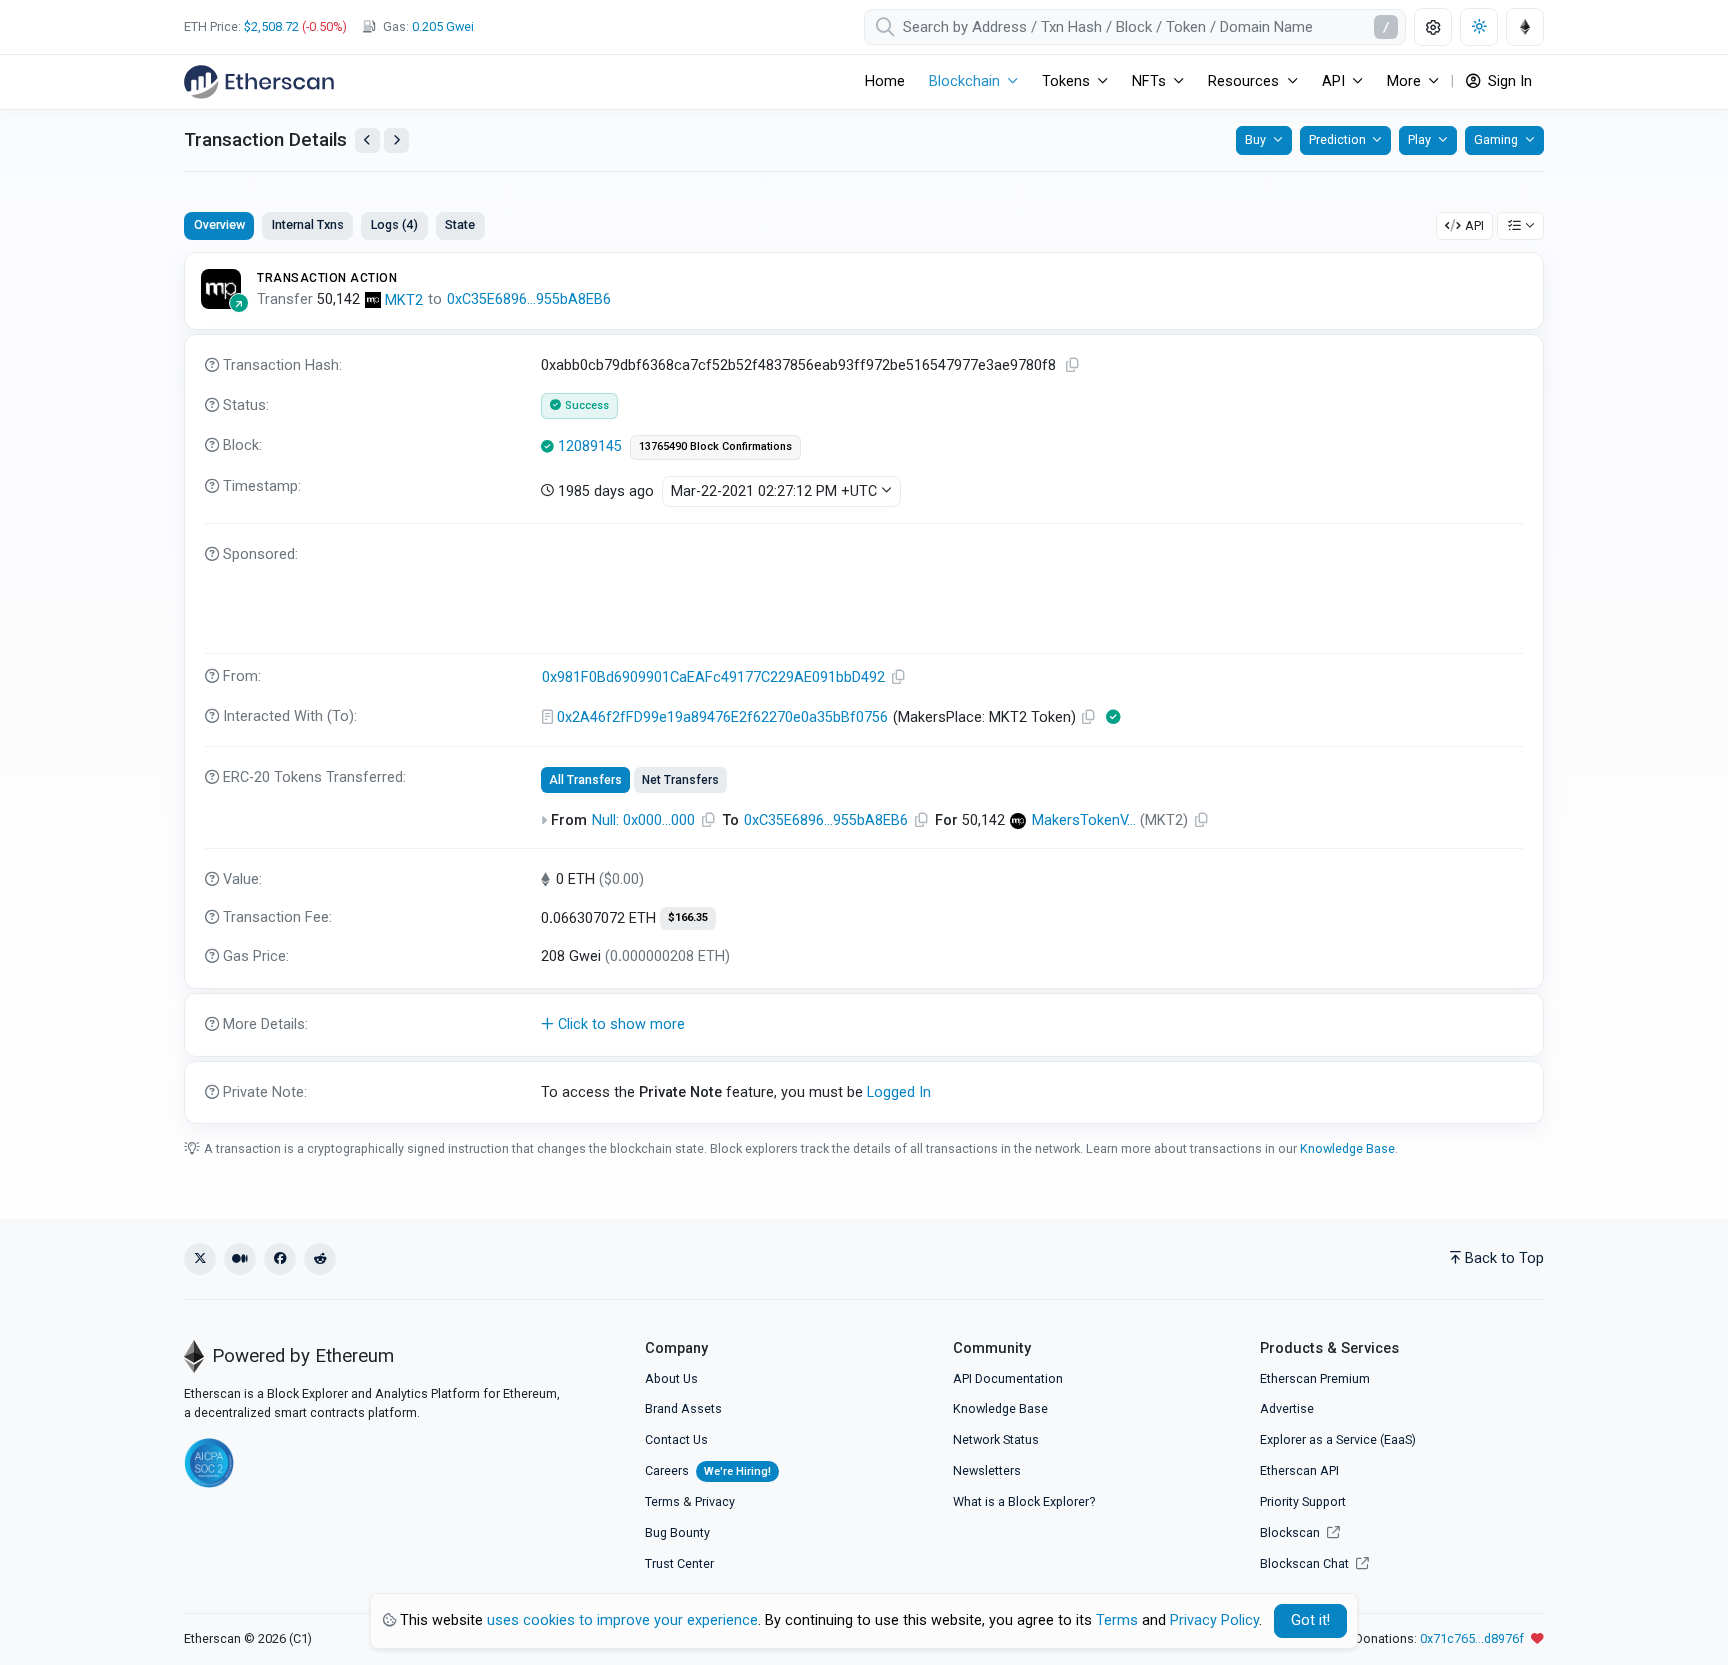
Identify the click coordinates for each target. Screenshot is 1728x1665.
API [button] (1333, 81)
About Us (671, 1378)
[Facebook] (280, 1259)
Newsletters (987, 1470)
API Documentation (1008, 1378)
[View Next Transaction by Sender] (396, 140)
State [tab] (460, 224)
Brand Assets (683, 1408)
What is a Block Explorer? (1024, 1501)
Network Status (996, 1439)
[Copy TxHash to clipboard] (1073, 365)
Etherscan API (1299, 1470)
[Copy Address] (899, 677)
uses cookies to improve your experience (622, 1620)
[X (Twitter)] (200, 1259)
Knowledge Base (1347, 1148)
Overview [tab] (219, 224)
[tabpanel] (864, 688)
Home (885, 81)
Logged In (899, 1092)
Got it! (1310, 1620)
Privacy (715, 1501)
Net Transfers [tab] (680, 780)
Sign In (1508, 81)
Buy (1255, 139)
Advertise (1287, 1408)
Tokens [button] (1066, 81)
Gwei (443, 26)
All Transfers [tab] (585, 780)
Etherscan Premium (1315, 1378)
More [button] (1404, 81)
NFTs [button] (1149, 81)
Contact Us (676, 1439)
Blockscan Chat (1306, 1563)
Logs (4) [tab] (394, 224)
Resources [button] (1243, 81)
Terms (662, 1501)
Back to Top (1504, 1258)
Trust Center (679, 1563)
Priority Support (1303, 1501)
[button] (864, 1025)
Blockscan (1291, 1532)
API (1474, 225)
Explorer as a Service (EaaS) (1338, 1439)
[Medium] (240, 1259)
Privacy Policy (1214, 1620)
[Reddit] (320, 1259)
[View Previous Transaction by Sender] (367, 140)
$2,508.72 (271, 26)
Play (1419, 139)
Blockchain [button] (964, 81)
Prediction (1337, 139)
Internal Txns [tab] (308, 224)
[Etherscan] (259, 82)
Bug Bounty (677, 1532)
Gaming (1496, 139)
